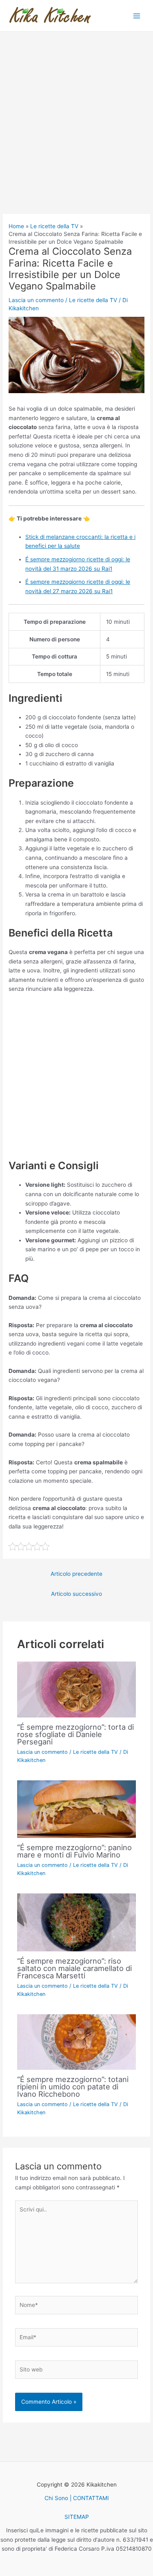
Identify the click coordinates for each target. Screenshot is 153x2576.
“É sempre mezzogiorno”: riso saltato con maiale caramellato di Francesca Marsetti (74, 1968)
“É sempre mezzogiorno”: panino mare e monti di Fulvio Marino (74, 1851)
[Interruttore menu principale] (137, 16)
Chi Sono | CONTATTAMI (77, 2498)
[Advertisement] (76, 134)
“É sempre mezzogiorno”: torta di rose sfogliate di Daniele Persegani (75, 1734)
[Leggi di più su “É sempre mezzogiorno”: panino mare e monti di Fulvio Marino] (77, 1809)
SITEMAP (77, 2517)
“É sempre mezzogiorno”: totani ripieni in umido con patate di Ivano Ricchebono (73, 2087)
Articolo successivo (76, 1594)
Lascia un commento (36, 300)
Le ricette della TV (93, 300)
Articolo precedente (76, 1574)
